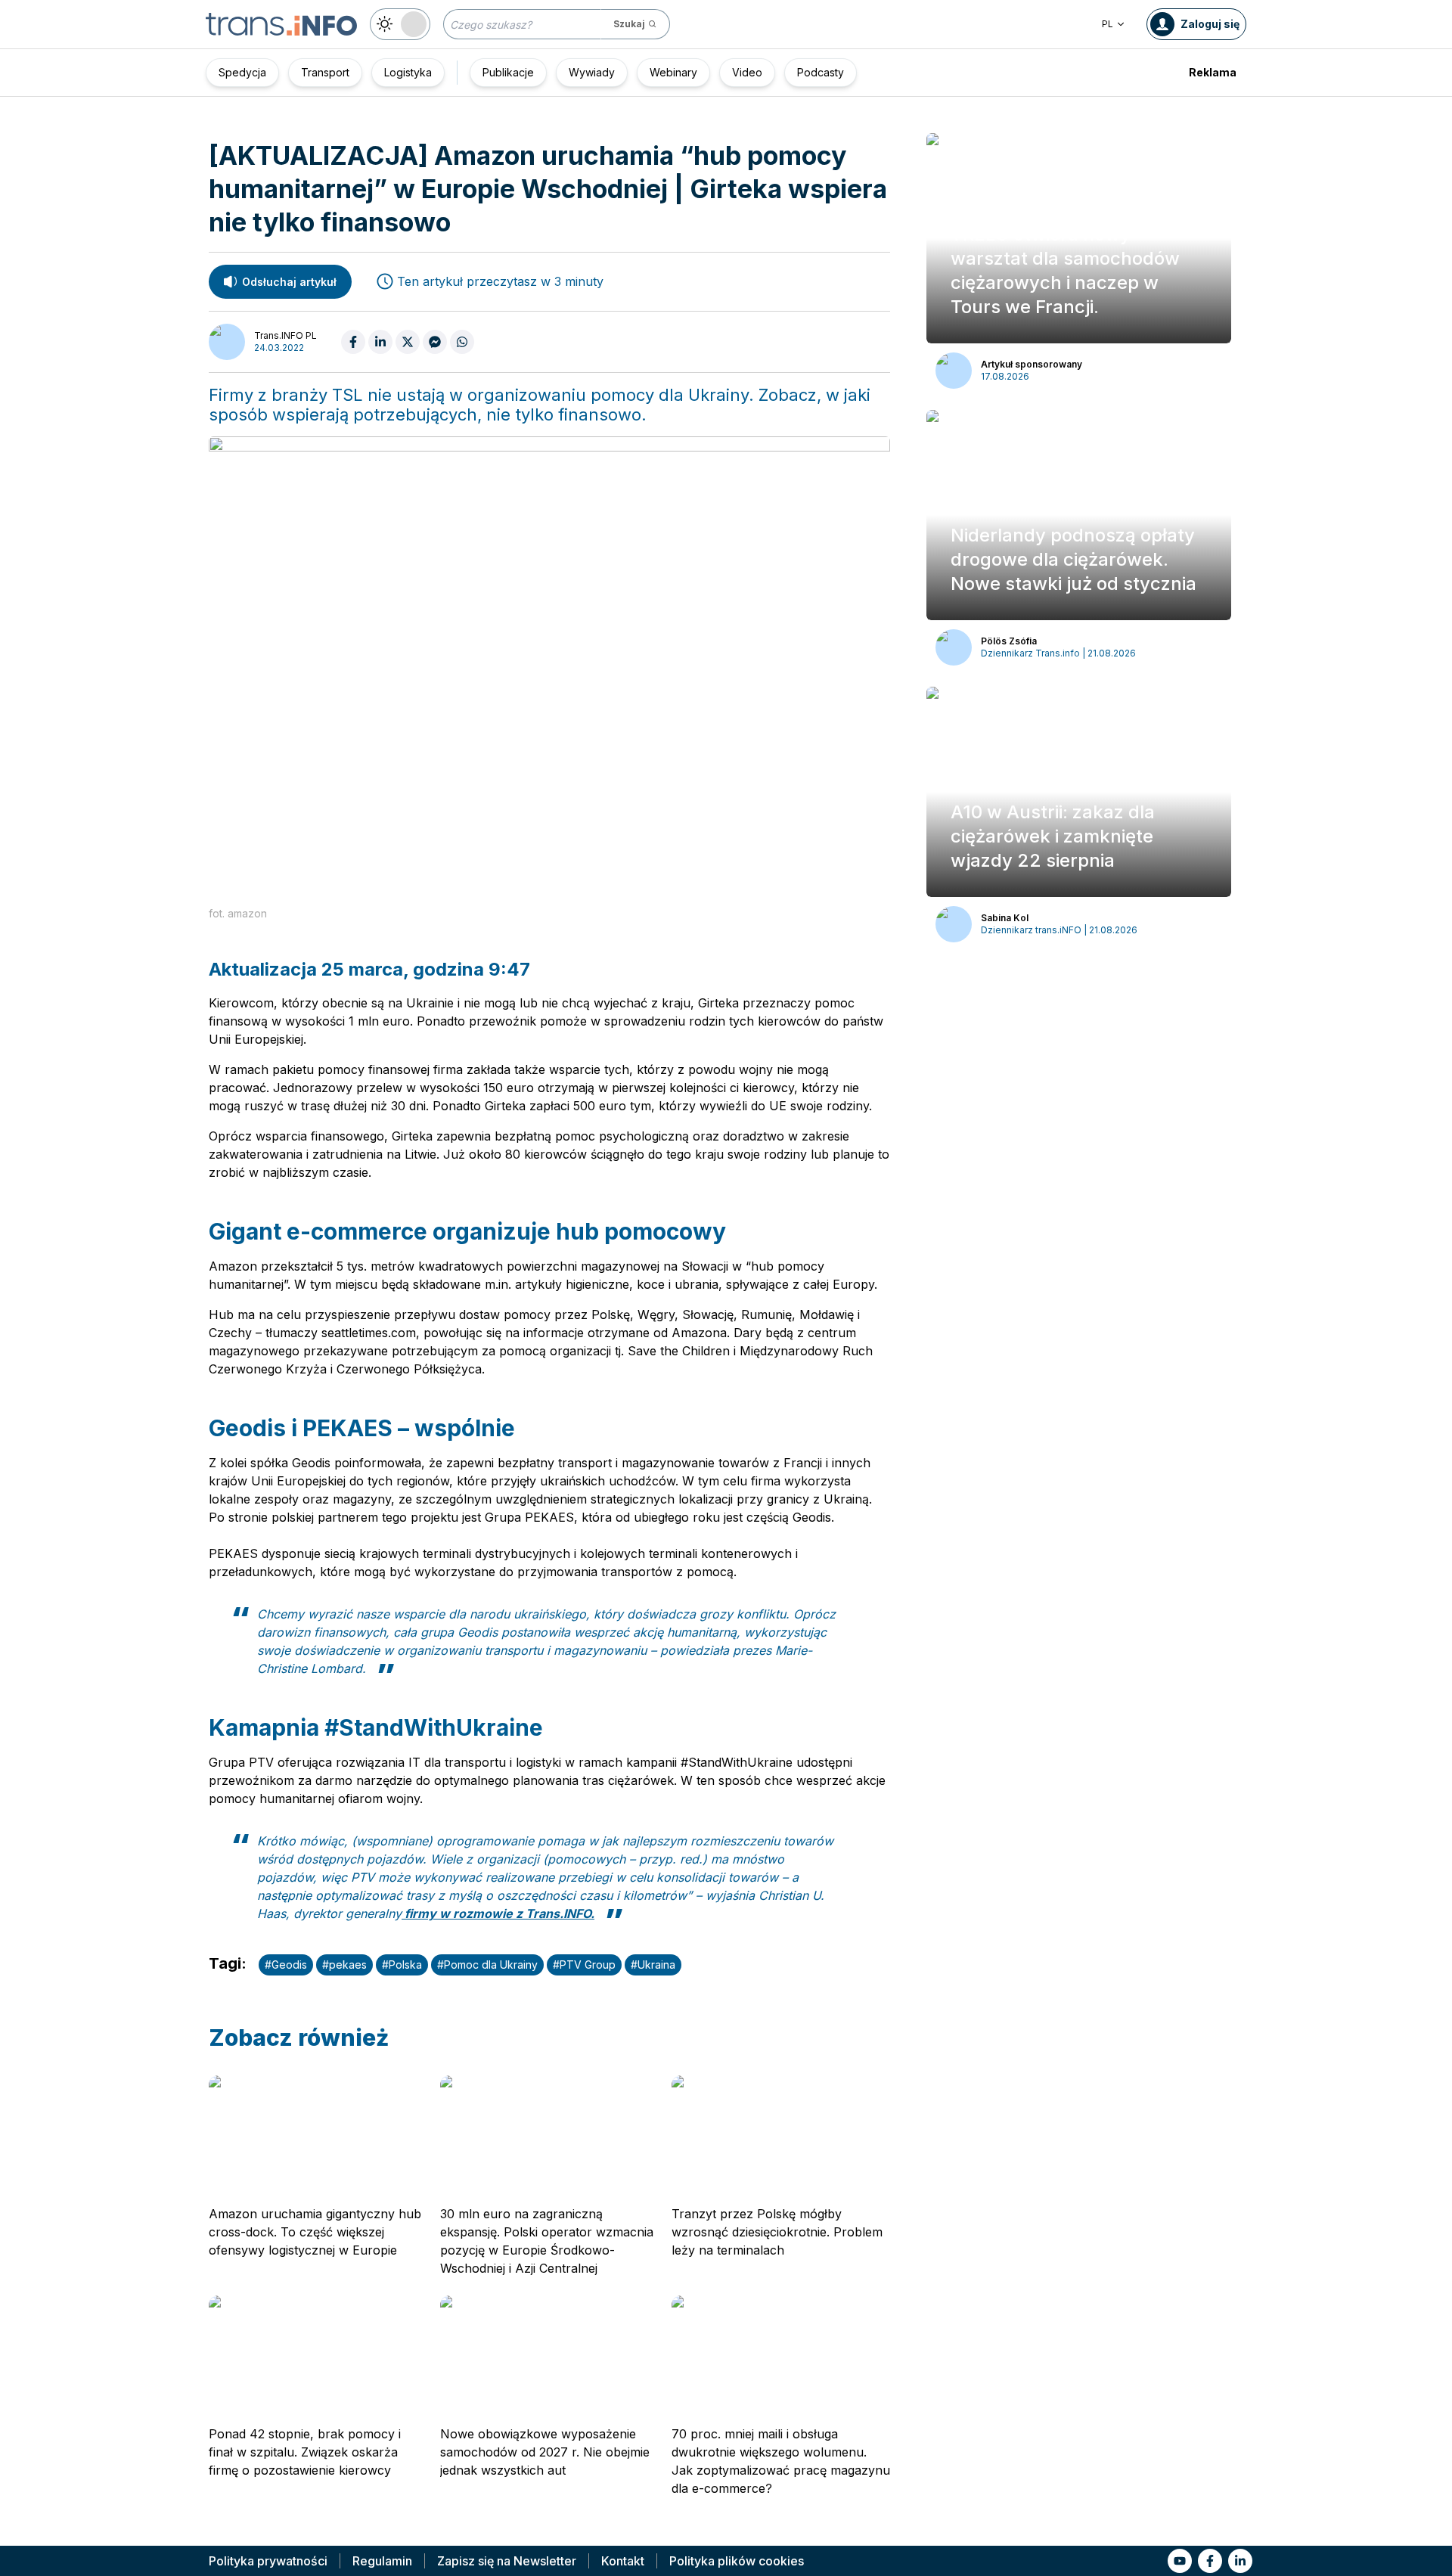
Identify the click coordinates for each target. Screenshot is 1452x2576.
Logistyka (408, 72)
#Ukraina (653, 1965)
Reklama (1213, 72)
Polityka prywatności (268, 2561)
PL (1108, 24)
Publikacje (508, 72)
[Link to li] (1240, 2561)
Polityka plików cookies (737, 2561)
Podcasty (821, 72)
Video (747, 72)
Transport (325, 72)
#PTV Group (584, 1965)
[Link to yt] (1180, 2561)
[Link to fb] (1210, 2561)
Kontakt (623, 2561)
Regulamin (382, 2561)
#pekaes (344, 1965)
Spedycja (242, 72)
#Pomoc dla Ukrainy (487, 1965)
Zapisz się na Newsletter (507, 2561)
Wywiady (592, 72)
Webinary (673, 72)
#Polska (402, 1965)
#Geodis (286, 1965)
